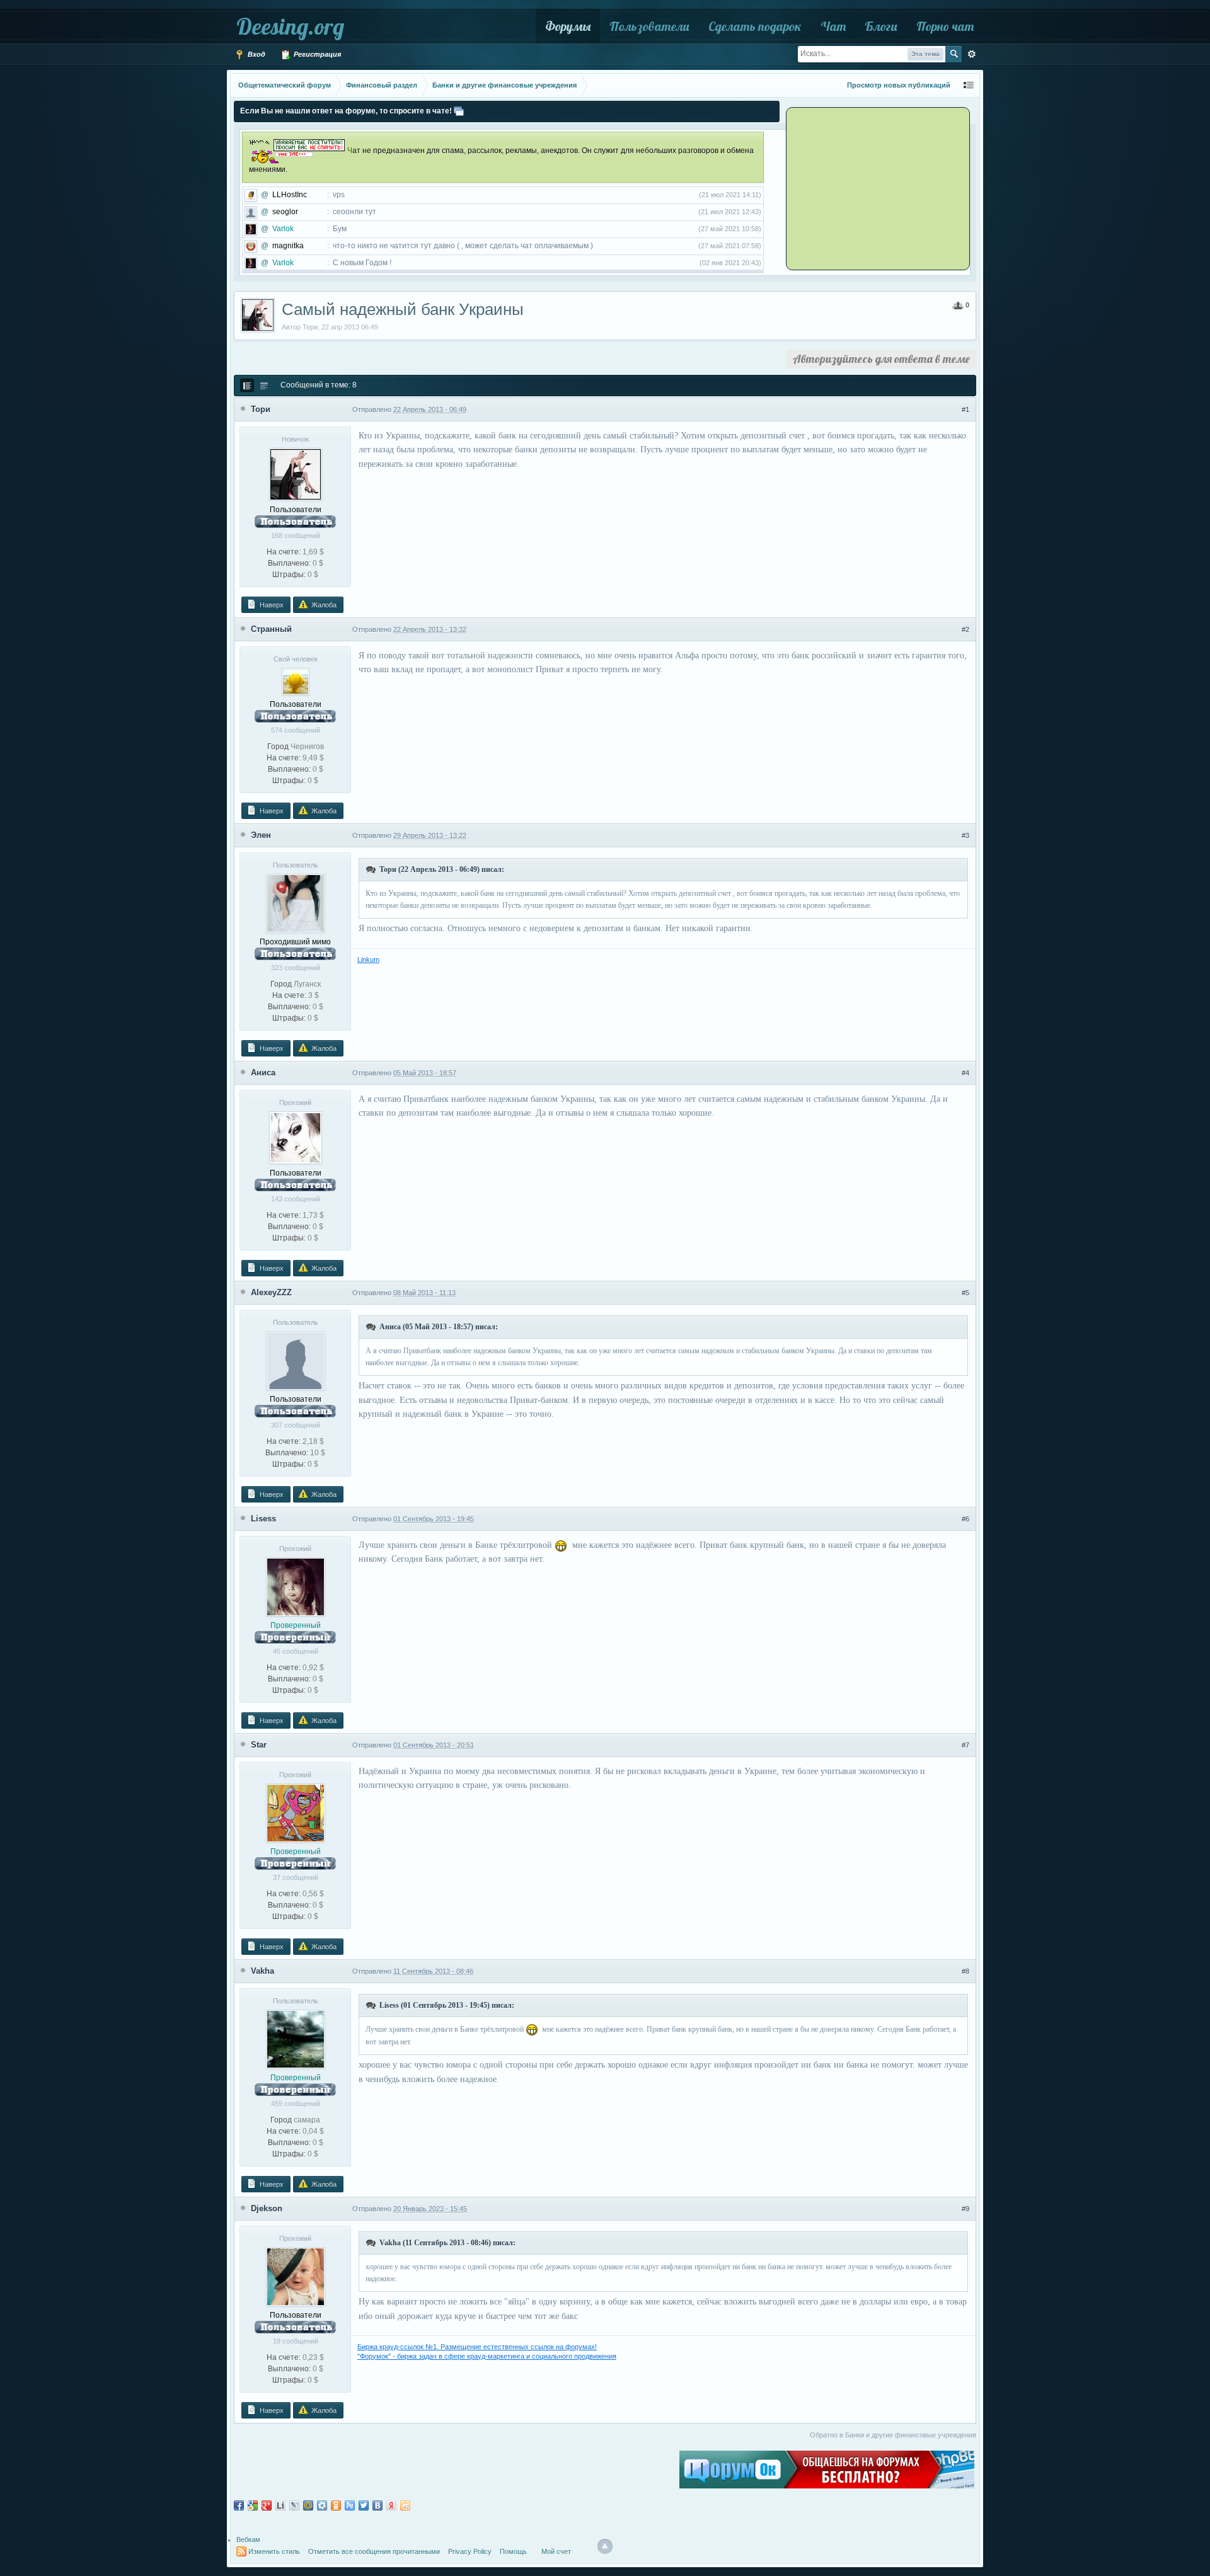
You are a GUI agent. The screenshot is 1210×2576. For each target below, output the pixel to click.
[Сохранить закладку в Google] (253, 2505)
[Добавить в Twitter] (364, 2505)
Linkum (368, 959)
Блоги (881, 26)
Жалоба (323, 605)
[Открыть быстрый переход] (969, 85)
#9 (965, 2209)
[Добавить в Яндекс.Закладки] (391, 2505)
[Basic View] (264, 386)
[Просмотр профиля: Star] (296, 1812)
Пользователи (649, 26)
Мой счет (556, 2551)
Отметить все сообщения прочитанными (374, 2551)
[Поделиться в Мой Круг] (322, 2505)
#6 (965, 1519)
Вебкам (248, 2539)
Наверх (271, 605)
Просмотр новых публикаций (899, 85)
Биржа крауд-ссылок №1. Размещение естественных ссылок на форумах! (477, 2347)
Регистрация (316, 54)
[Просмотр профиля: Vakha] (296, 2039)
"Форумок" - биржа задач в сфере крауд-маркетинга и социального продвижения (487, 2356)
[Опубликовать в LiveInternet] (280, 2505)
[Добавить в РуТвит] (350, 2505)
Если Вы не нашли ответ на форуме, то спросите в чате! (346, 111)
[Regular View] (247, 386)
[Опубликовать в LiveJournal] (294, 2505)
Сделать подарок (755, 26)
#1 (965, 409)
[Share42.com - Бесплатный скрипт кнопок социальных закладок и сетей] (405, 2505)
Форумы (568, 26)
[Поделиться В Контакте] (377, 2505)
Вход (256, 54)
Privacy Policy (470, 2551)
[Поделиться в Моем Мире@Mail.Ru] (308, 2505)
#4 (965, 1073)
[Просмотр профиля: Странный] (296, 681)
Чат (833, 26)
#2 (965, 629)
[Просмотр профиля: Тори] (296, 474)
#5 (965, 1293)
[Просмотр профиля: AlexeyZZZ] (296, 1360)
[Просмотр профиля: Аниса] (296, 1137)
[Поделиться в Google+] (267, 2505)
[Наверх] (605, 2546)
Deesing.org (290, 26)
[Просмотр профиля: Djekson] (296, 2276)
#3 (965, 835)
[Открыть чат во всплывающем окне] (459, 111)
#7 (965, 1745)
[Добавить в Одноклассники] (336, 2505)
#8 (965, 1971)
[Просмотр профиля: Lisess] (296, 1586)
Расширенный (972, 54)
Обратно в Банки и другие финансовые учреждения (893, 2435)
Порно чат (945, 26)
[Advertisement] (867, 188)
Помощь (513, 2551)
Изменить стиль (274, 2551)
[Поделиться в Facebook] (239, 2505)
